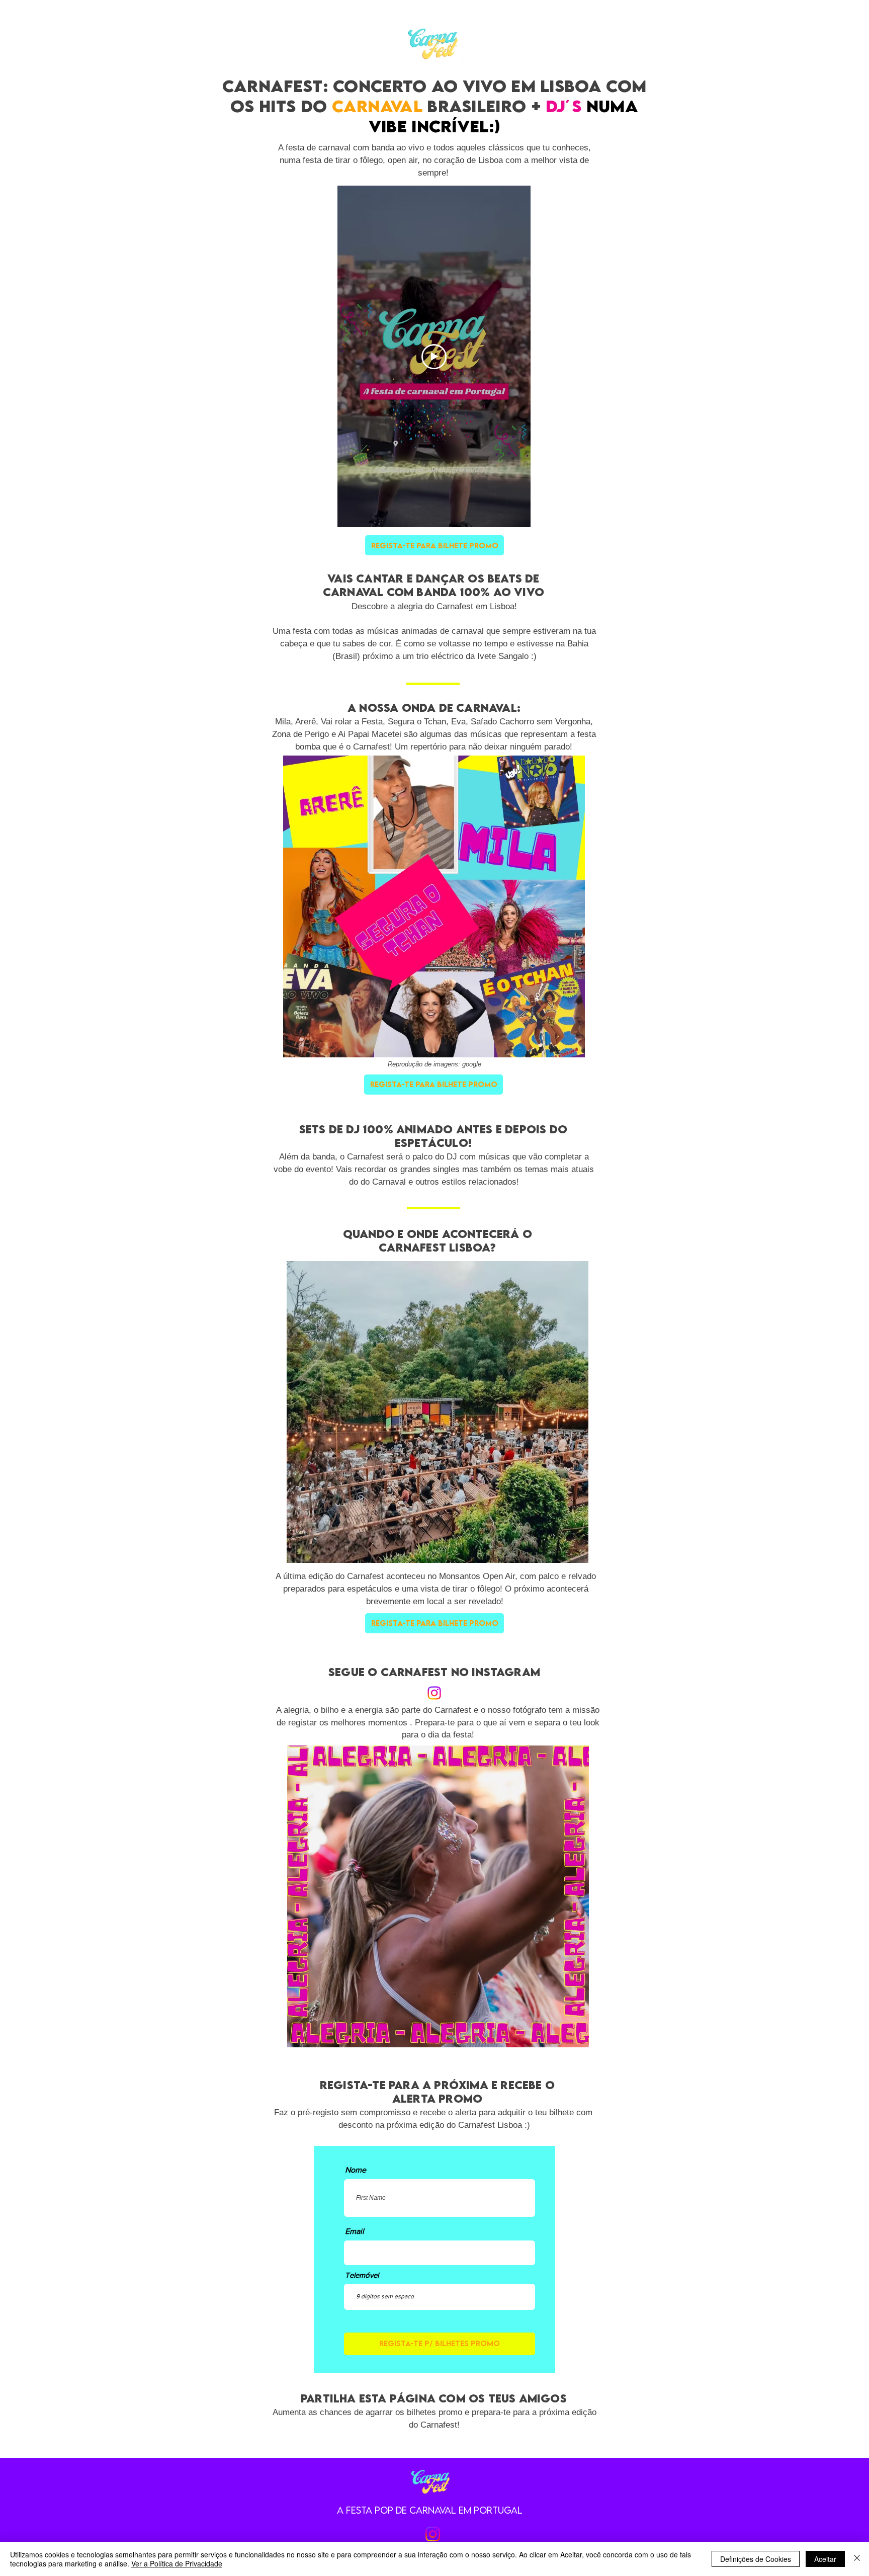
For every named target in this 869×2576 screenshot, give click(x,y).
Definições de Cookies (756, 2559)
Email (355, 2231)
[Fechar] (857, 2559)
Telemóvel (362, 2275)
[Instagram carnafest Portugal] (433, 2534)
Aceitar (825, 2559)
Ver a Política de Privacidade (177, 2563)
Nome (356, 2170)
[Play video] (434, 357)
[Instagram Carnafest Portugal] (434, 1693)
